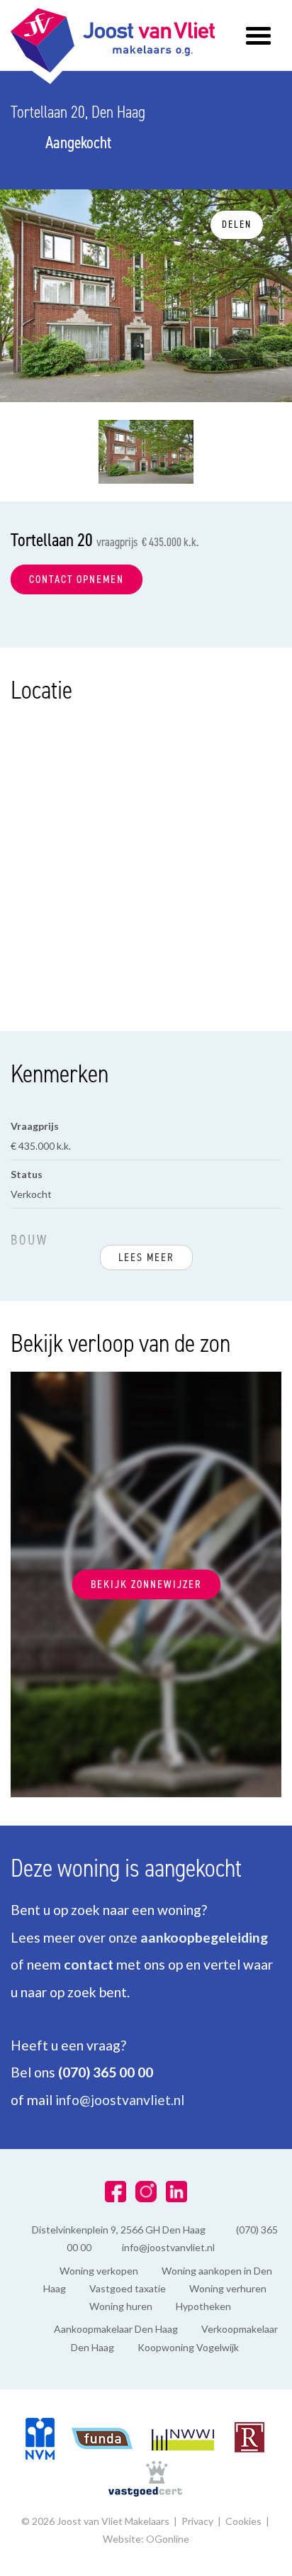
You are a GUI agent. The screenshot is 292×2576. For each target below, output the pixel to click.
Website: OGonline (146, 2539)
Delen (237, 224)
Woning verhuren (228, 2288)
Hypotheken (203, 2306)
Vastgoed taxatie (128, 2288)
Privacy (197, 2521)
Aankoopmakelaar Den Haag (116, 2329)
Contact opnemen (77, 579)
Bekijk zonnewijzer (146, 1584)
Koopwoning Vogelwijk (188, 2347)
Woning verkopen (99, 2271)
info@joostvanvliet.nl (120, 2100)
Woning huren (121, 2306)
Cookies (243, 2521)
